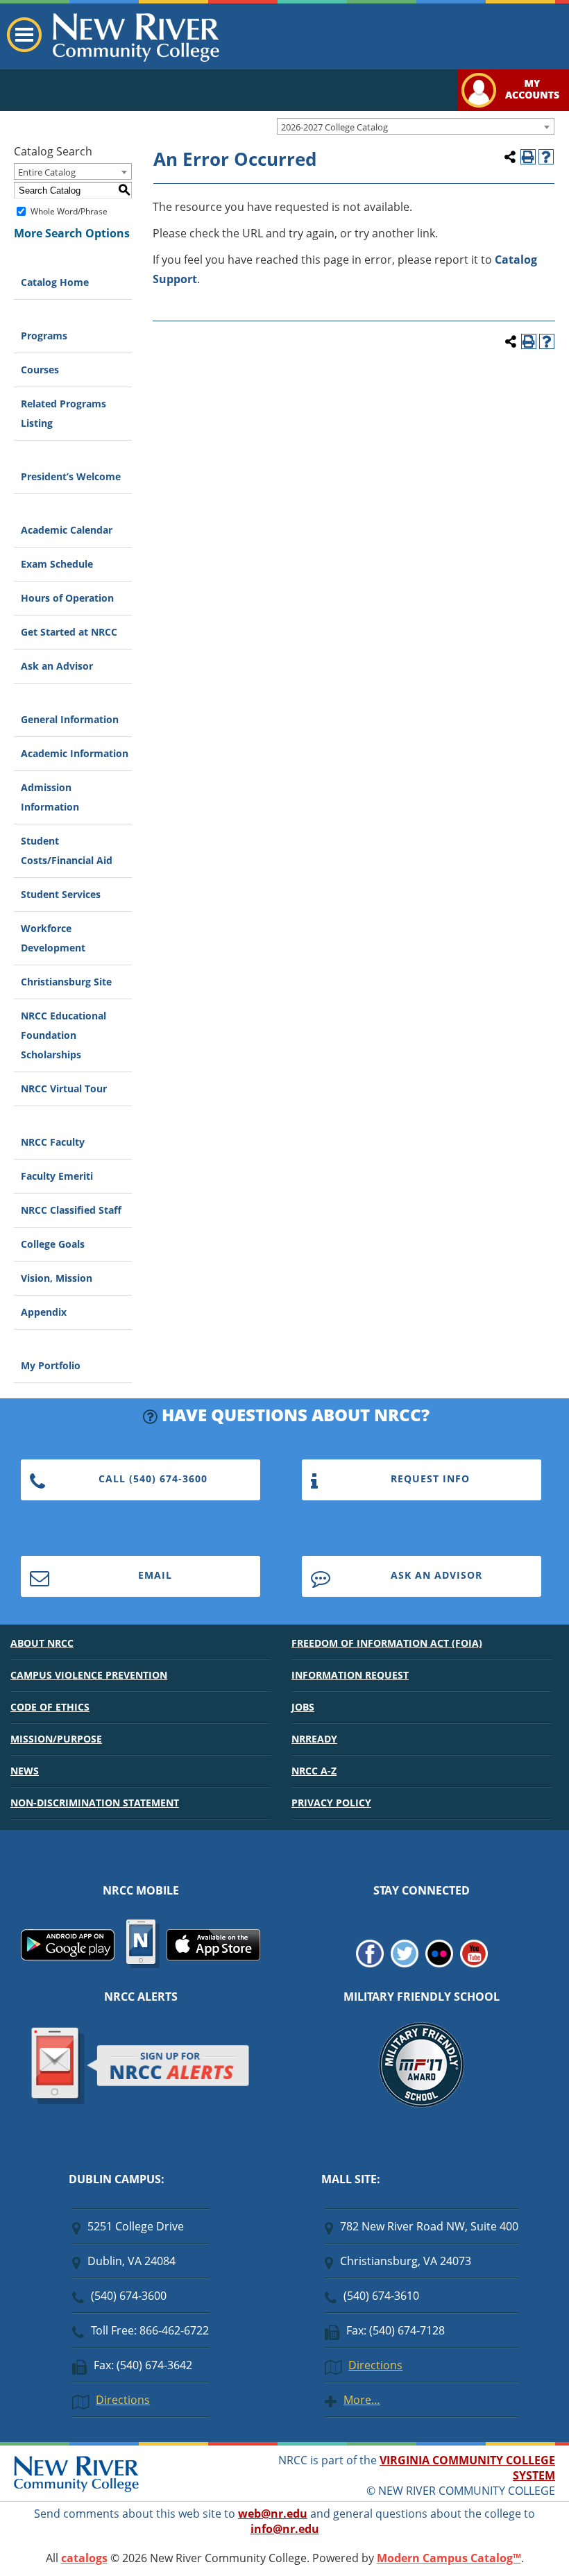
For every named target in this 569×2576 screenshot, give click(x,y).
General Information (70, 719)
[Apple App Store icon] (213, 1956)
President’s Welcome (71, 476)
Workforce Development (53, 938)
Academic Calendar (67, 530)
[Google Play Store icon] (68, 1956)
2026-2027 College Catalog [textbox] (334, 127)
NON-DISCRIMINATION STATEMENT (95, 1803)
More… (362, 2400)
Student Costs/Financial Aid (67, 850)
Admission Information (50, 797)
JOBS (303, 1707)
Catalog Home (55, 282)
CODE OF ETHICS (50, 1707)
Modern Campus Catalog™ (449, 2558)
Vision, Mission (57, 1278)
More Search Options (72, 233)
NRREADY (314, 1739)
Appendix (44, 1312)
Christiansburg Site (66, 982)
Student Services (61, 894)
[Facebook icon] (370, 1963)
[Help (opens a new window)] (546, 157)
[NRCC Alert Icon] (141, 2102)
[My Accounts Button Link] (513, 107)
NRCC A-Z (314, 1771)
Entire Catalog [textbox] (47, 172)
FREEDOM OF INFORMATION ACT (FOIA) (387, 1643)
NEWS (25, 1771)
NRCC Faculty (53, 1142)
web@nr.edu (273, 2514)
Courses (40, 370)
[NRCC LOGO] (76, 2489)
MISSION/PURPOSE (56, 1739)
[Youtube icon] (474, 1963)
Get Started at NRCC (69, 632)
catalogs (84, 2558)
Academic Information (75, 753)
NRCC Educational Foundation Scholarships (63, 1035)
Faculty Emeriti (57, 1176)
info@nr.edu (285, 2529)
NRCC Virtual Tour (64, 1088)
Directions (123, 2400)
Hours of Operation (67, 598)
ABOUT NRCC (42, 1643)
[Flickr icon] (439, 1963)
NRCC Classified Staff (71, 1210)
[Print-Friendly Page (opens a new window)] (528, 157)
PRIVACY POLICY (331, 1803)
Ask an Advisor (57, 666)
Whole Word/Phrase (69, 211)
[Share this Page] (510, 157)
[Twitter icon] (405, 1963)
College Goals (53, 1244)
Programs (44, 336)
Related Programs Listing (63, 413)
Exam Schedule (57, 564)
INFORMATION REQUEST (350, 1675)
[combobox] (416, 126)
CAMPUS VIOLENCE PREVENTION (89, 1675)
